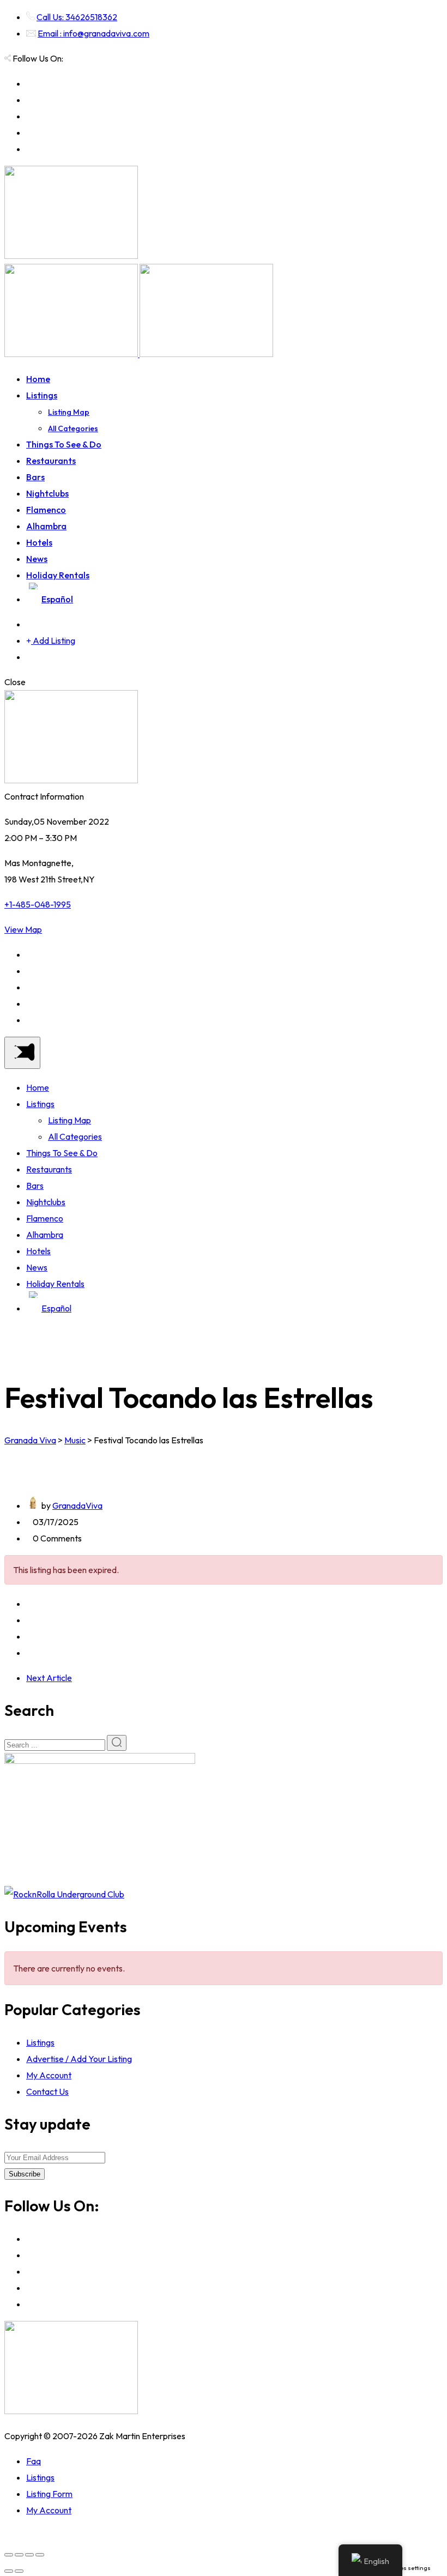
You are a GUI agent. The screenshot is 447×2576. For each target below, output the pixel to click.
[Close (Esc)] (9, 2555)
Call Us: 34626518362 (77, 17)
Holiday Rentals (58, 575)
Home (38, 379)
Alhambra (46, 526)
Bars (35, 477)
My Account (49, 2075)
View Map (23, 929)
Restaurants (51, 461)
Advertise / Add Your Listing (79, 2059)
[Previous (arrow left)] (9, 2571)
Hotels (39, 542)
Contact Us (47, 2091)
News (37, 559)
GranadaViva (77, 1505)
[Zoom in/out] (40, 2555)
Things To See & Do (64, 444)
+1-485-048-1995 (38, 904)
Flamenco (46, 510)
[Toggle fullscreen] (29, 2555)
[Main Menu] (22, 1053)
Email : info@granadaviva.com (93, 33)
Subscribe (25, 2174)
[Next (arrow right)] (19, 2571)
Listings (42, 395)
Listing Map (69, 412)
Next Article (49, 1678)
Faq (34, 2461)
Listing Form (49, 2494)
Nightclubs (47, 493)
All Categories (73, 428)
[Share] (19, 2555)
